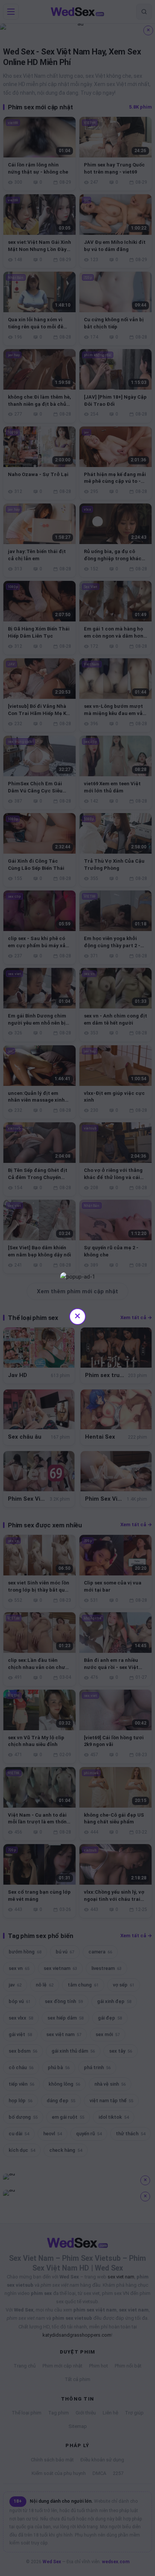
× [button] (77, 1316)
